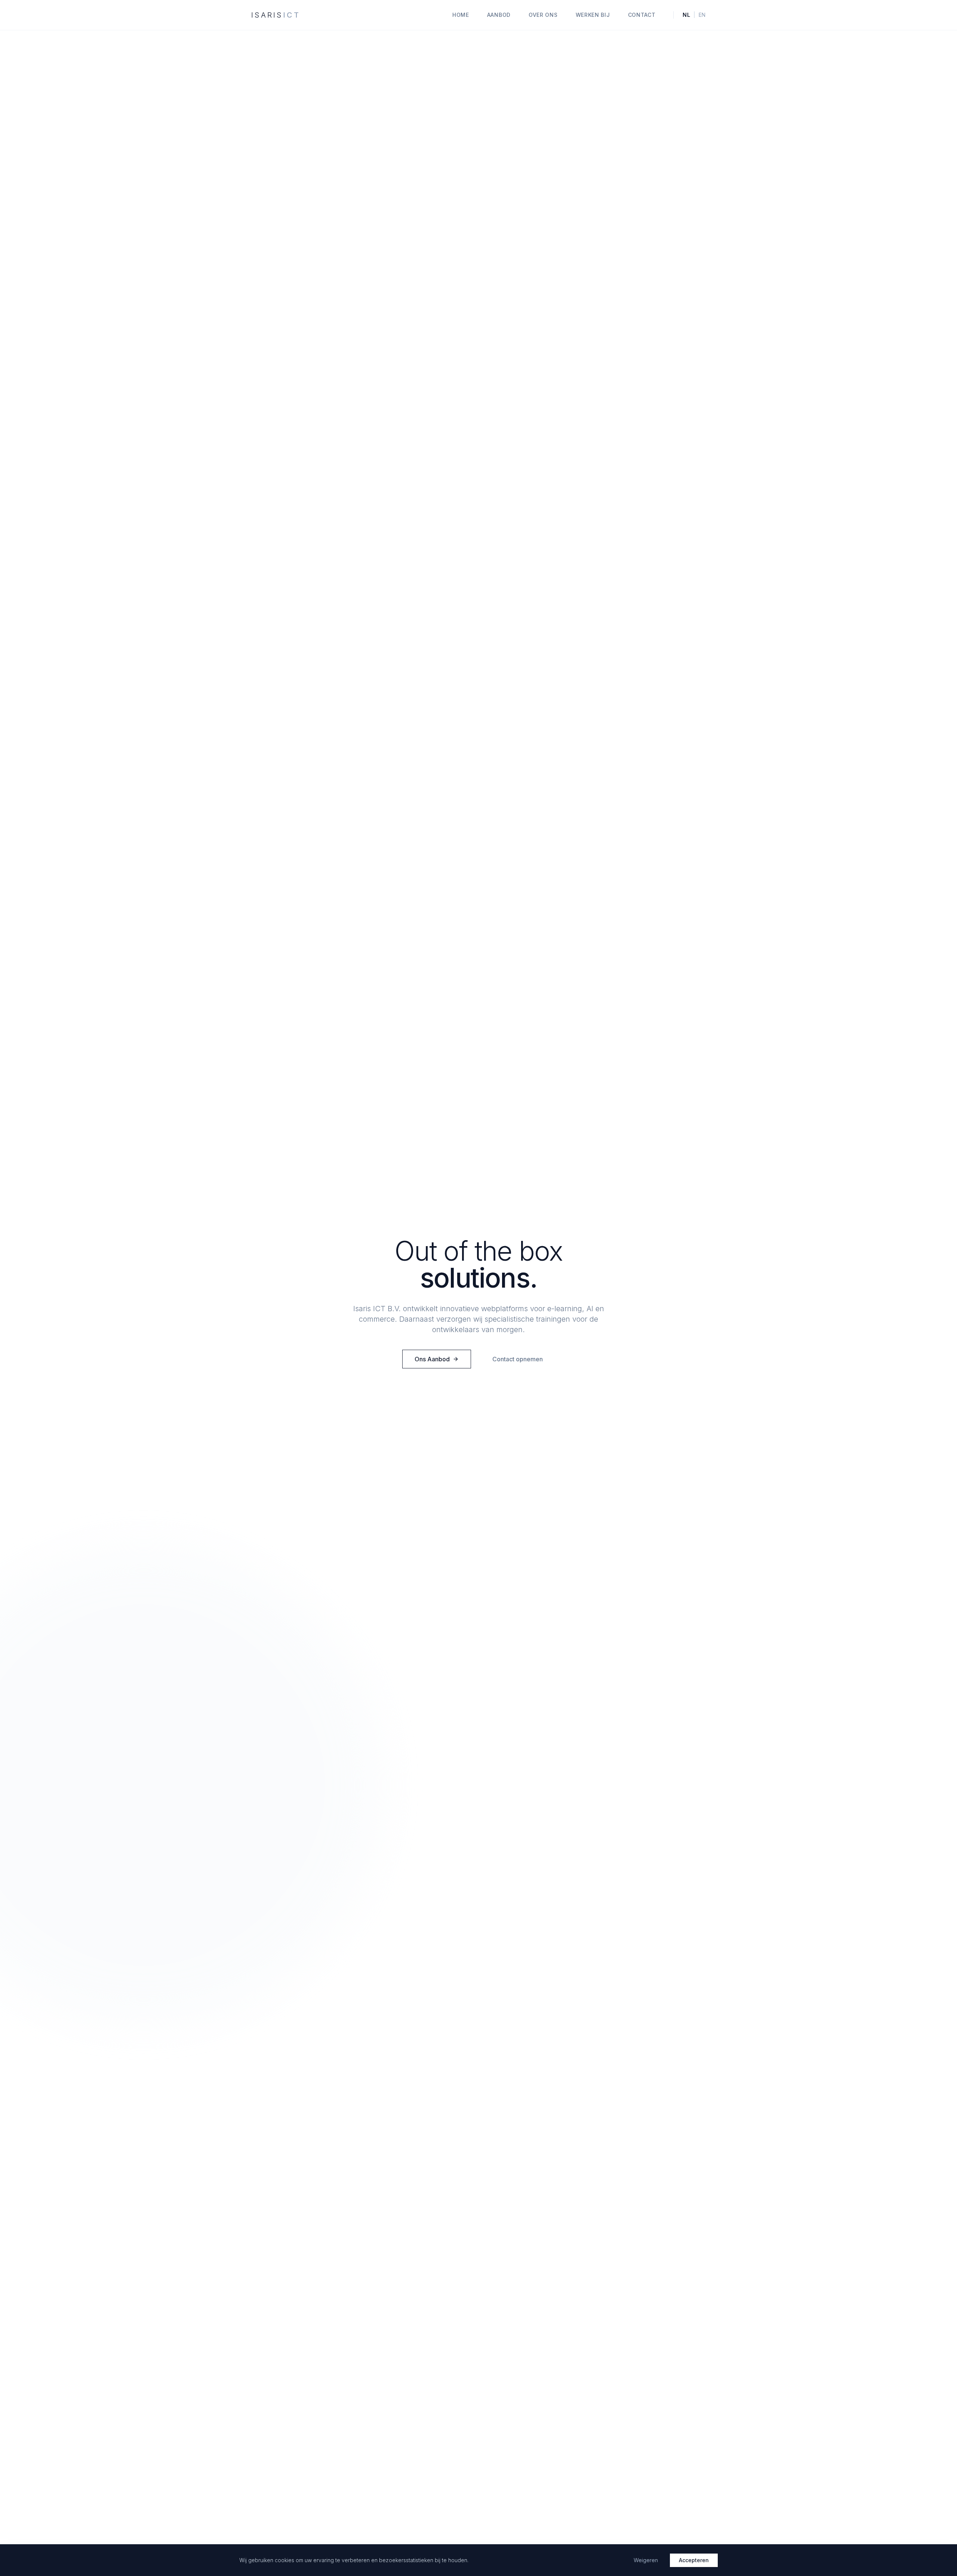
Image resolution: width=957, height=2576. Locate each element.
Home (461, 15)
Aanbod (499, 15)
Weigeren (646, 2560)
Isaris (276, 15)
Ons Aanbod (432, 1359)
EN (702, 15)
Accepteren (694, 2560)
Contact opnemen (518, 1359)
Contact (642, 15)
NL (686, 15)
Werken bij (593, 15)
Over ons (543, 15)
